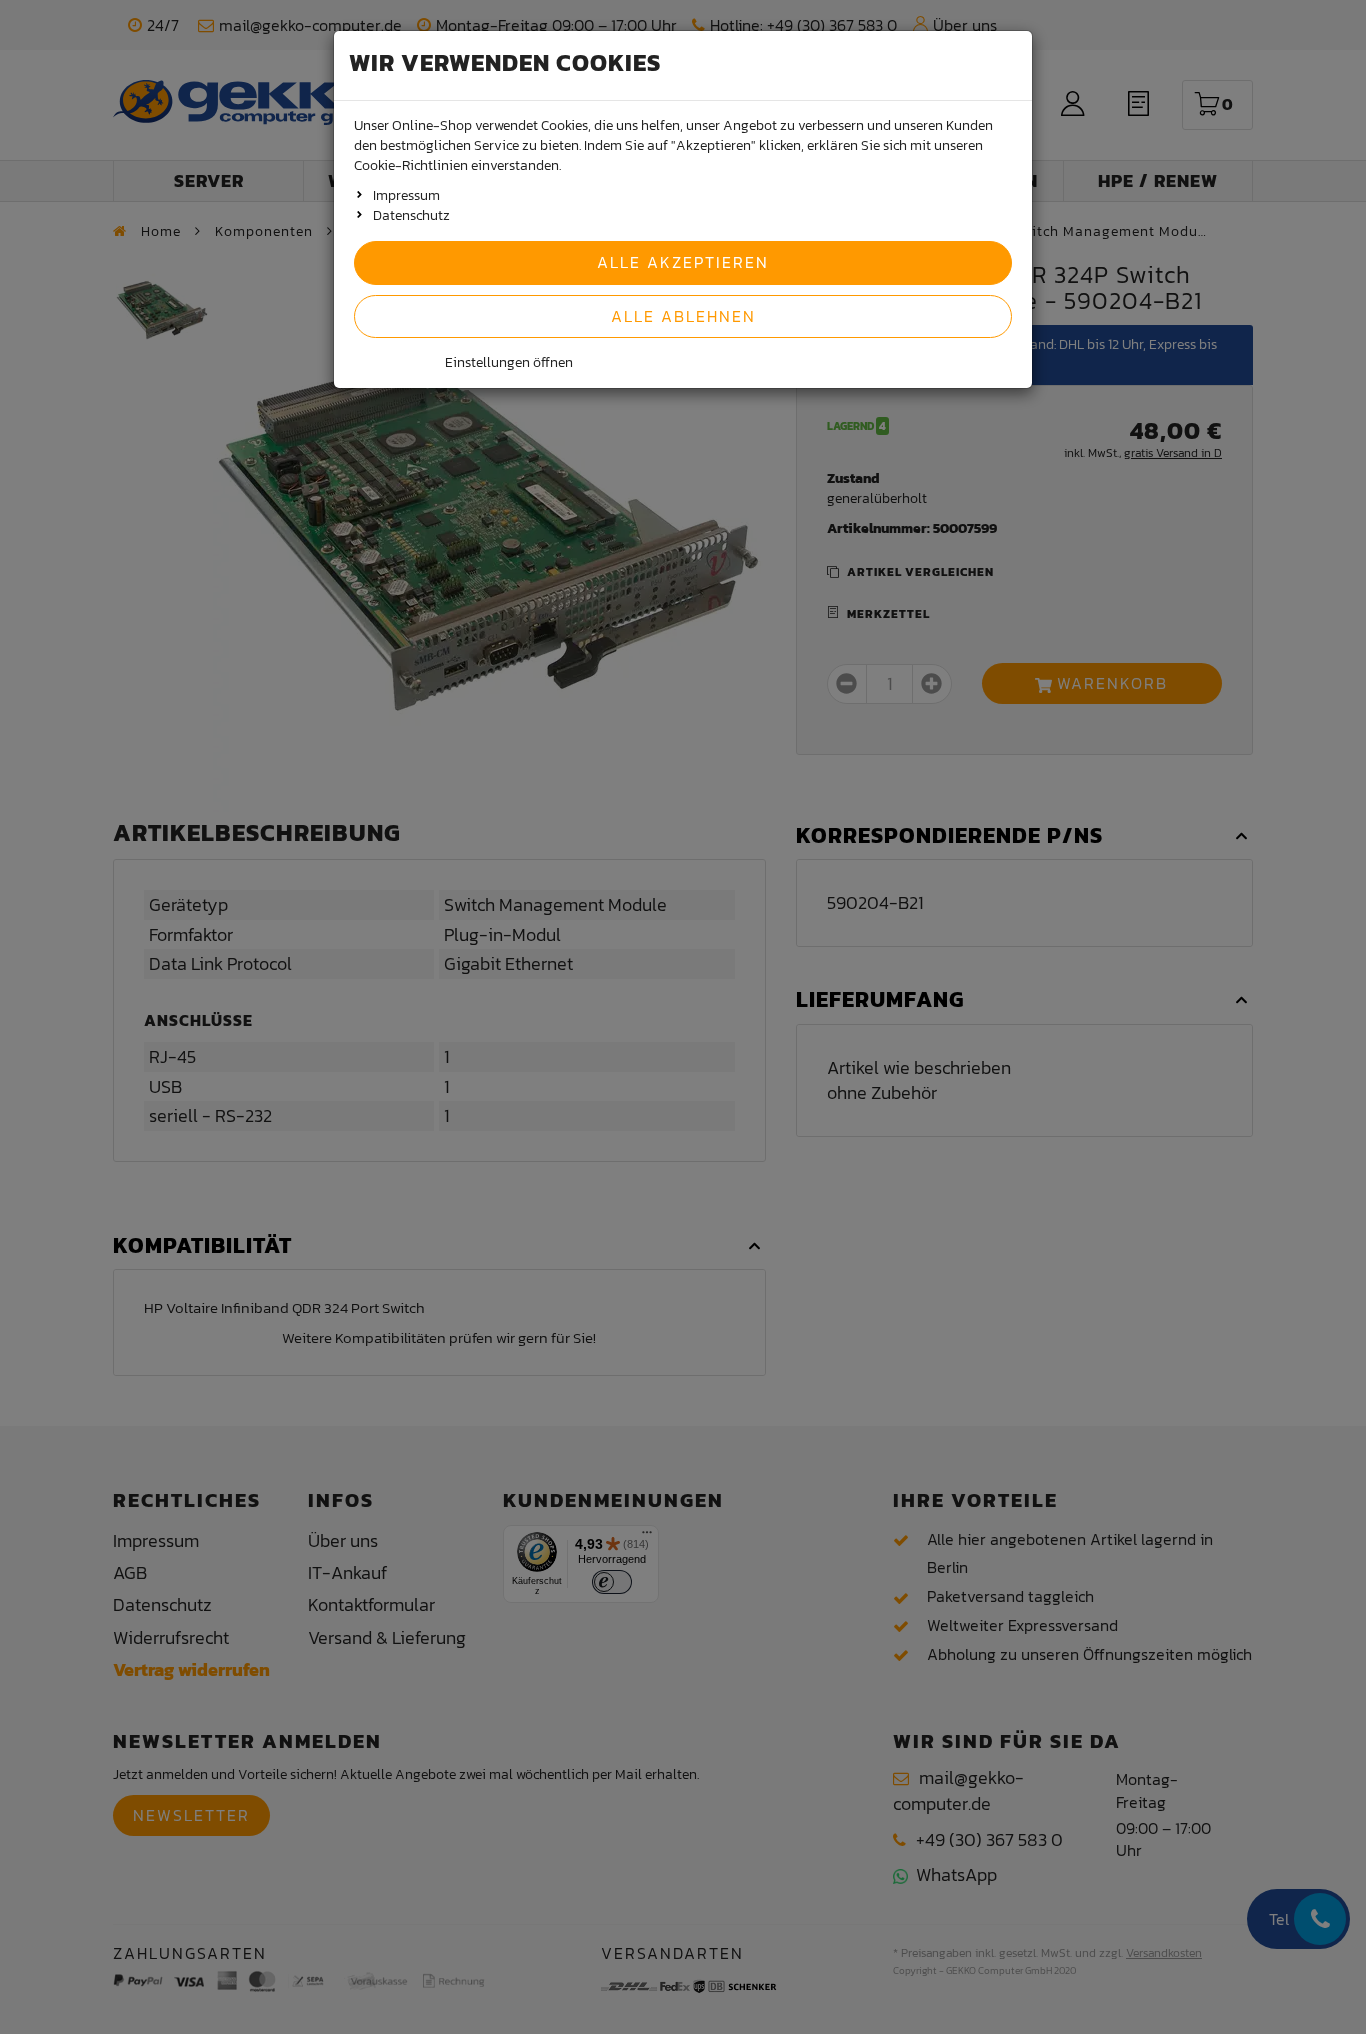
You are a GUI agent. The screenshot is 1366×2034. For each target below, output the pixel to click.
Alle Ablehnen (683, 316)
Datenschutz (411, 215)
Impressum (406, 195)
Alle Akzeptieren (683, 262)
